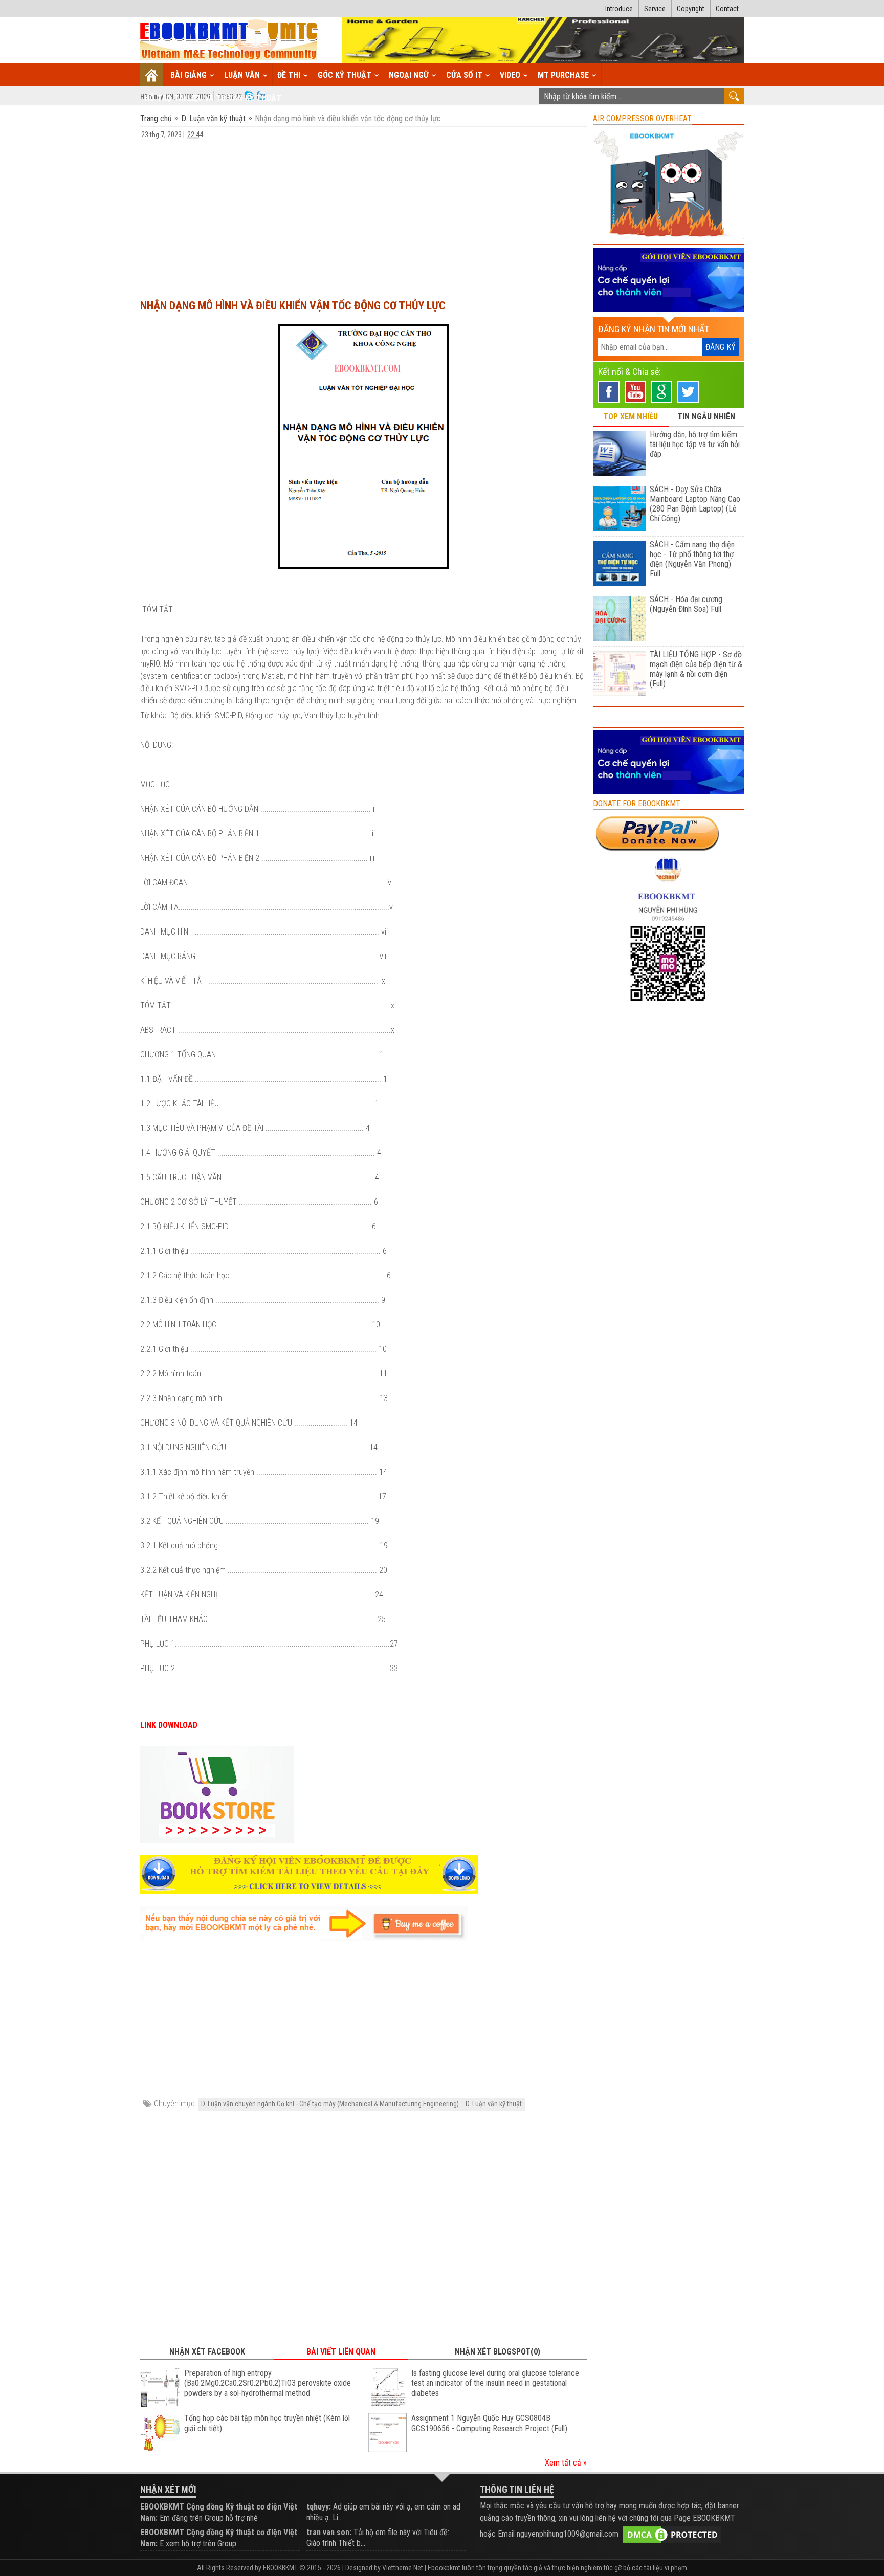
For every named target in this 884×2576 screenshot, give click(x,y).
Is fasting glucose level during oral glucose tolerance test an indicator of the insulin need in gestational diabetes (495, 2383)
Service (655, 9)
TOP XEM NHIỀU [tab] (631, 417)
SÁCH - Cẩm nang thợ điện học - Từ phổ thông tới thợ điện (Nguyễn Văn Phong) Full (692, 559)
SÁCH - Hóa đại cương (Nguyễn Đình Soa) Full (686, 604)
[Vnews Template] (229, 41)
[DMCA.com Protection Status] (672, 2534)
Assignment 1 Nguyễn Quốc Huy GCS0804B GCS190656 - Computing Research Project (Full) (489, 2423)
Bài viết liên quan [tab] (341, 2352)
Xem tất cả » (566, 2463)
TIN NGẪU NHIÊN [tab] (706, 417)
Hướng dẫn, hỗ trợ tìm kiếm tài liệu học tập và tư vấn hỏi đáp (695, 444)
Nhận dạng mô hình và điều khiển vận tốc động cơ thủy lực (293, 306)
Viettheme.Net (403, 2568)
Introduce (619, 9)
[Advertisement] (363, 214)
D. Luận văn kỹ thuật (213, 118)
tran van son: (329, 2532)
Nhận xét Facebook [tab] (207, 2352)
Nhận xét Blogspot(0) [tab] (498, 2352)
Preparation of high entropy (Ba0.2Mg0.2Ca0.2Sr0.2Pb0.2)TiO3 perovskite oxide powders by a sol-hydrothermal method (268, 2383)
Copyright (691, 9)
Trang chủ (157, 118)
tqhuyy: (319, 2507)
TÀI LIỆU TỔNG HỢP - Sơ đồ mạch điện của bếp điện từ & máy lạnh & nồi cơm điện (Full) (696, 669)
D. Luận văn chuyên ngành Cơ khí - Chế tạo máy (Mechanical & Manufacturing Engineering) (330, 2104)
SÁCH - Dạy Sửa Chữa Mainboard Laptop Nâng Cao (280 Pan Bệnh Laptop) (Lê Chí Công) (695, 504)
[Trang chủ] (152, 75)
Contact (727, 9)
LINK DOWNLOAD (169, 1725)
